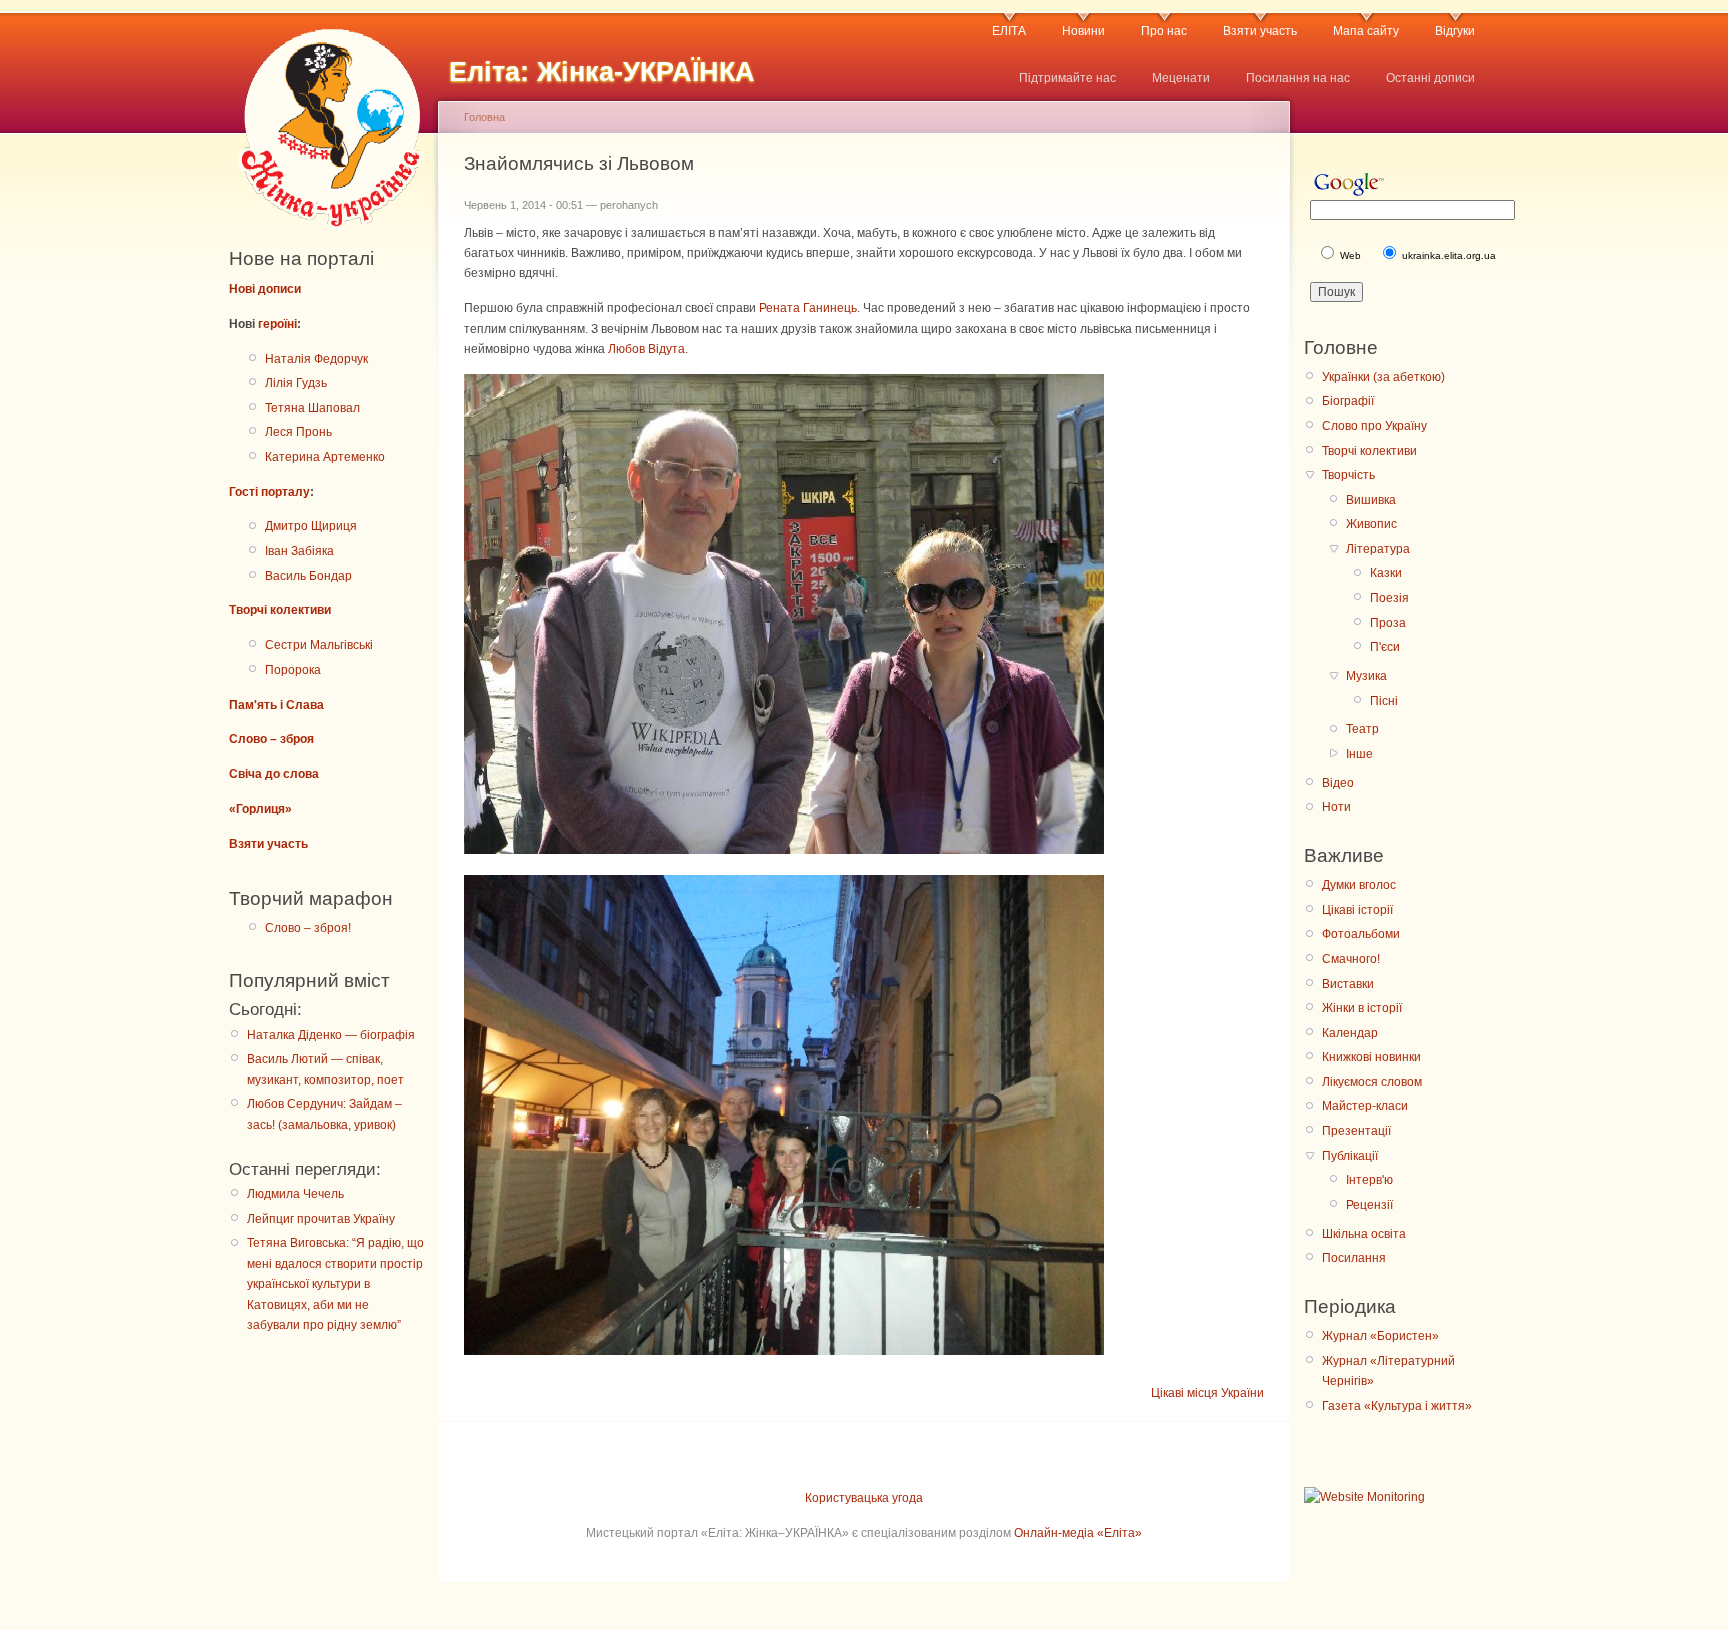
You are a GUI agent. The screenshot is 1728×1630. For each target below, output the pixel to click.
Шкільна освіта (1364, 1234)
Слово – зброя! (308, 928)
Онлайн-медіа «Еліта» (1078, 1533)
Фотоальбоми (1361, 934)
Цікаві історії (1357, 910)
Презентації (1356, 1131)
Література (1378, 549)
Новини (1083, 31)
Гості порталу (269, 492)
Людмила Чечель (295, 1194)
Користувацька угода (864, 1498)
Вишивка (1371, 500)
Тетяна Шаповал (312, 408)
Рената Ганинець (808, 308)
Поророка (293, 670)
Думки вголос (1359, 885)
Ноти (1336, 807)
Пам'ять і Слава (276, 705)
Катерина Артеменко (325, 457)
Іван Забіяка (299, 551)
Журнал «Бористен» (1380, 1336)
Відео (1338, 783)
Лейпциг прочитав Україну (321, 1219)
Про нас (1164, 31)
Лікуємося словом (1372, 1082)
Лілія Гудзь (296, 383)
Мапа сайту (1366, 31)
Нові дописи (265, 289)
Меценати (1181, 78)
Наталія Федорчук (316, 359)
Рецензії (1369, 1205)
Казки (1386, 573)
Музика (1366, 676)
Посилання (1354, 1258)
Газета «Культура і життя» (1397, 1406)
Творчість (1348, 475)
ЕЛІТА (1009, 31)
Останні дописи (1430, 78)
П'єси (1385, 647)
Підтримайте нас (1067, 78)
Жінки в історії (1362, 1008)
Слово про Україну (1374, 426)
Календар (1350, 1033)
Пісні (1384, 701)
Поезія (1389, 598)
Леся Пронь (298, 432)
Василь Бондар (308, 576)
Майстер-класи (1365, 1106)
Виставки (1348, 984)
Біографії (1348, 401)
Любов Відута (646, 349)
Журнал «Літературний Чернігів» (1388, 1371)
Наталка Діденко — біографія (331, 1035)
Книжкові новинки (1371, 1057)
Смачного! (1351, 959)
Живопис (1371, 524)
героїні (277, 324)
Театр (1362, 729)
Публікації (1350, 1156)
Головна (484, 117)
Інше (1359, 754)
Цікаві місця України (1207, 1393)
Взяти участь (1260, 31)
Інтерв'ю (1369, 1180)
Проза (1388, 623)
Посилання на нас (1298, 78)
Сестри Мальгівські (319, 645)
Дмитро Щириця (311, 526)
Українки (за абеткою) (1383, 377)
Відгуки (1455, 31)
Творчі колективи (280, 610)
